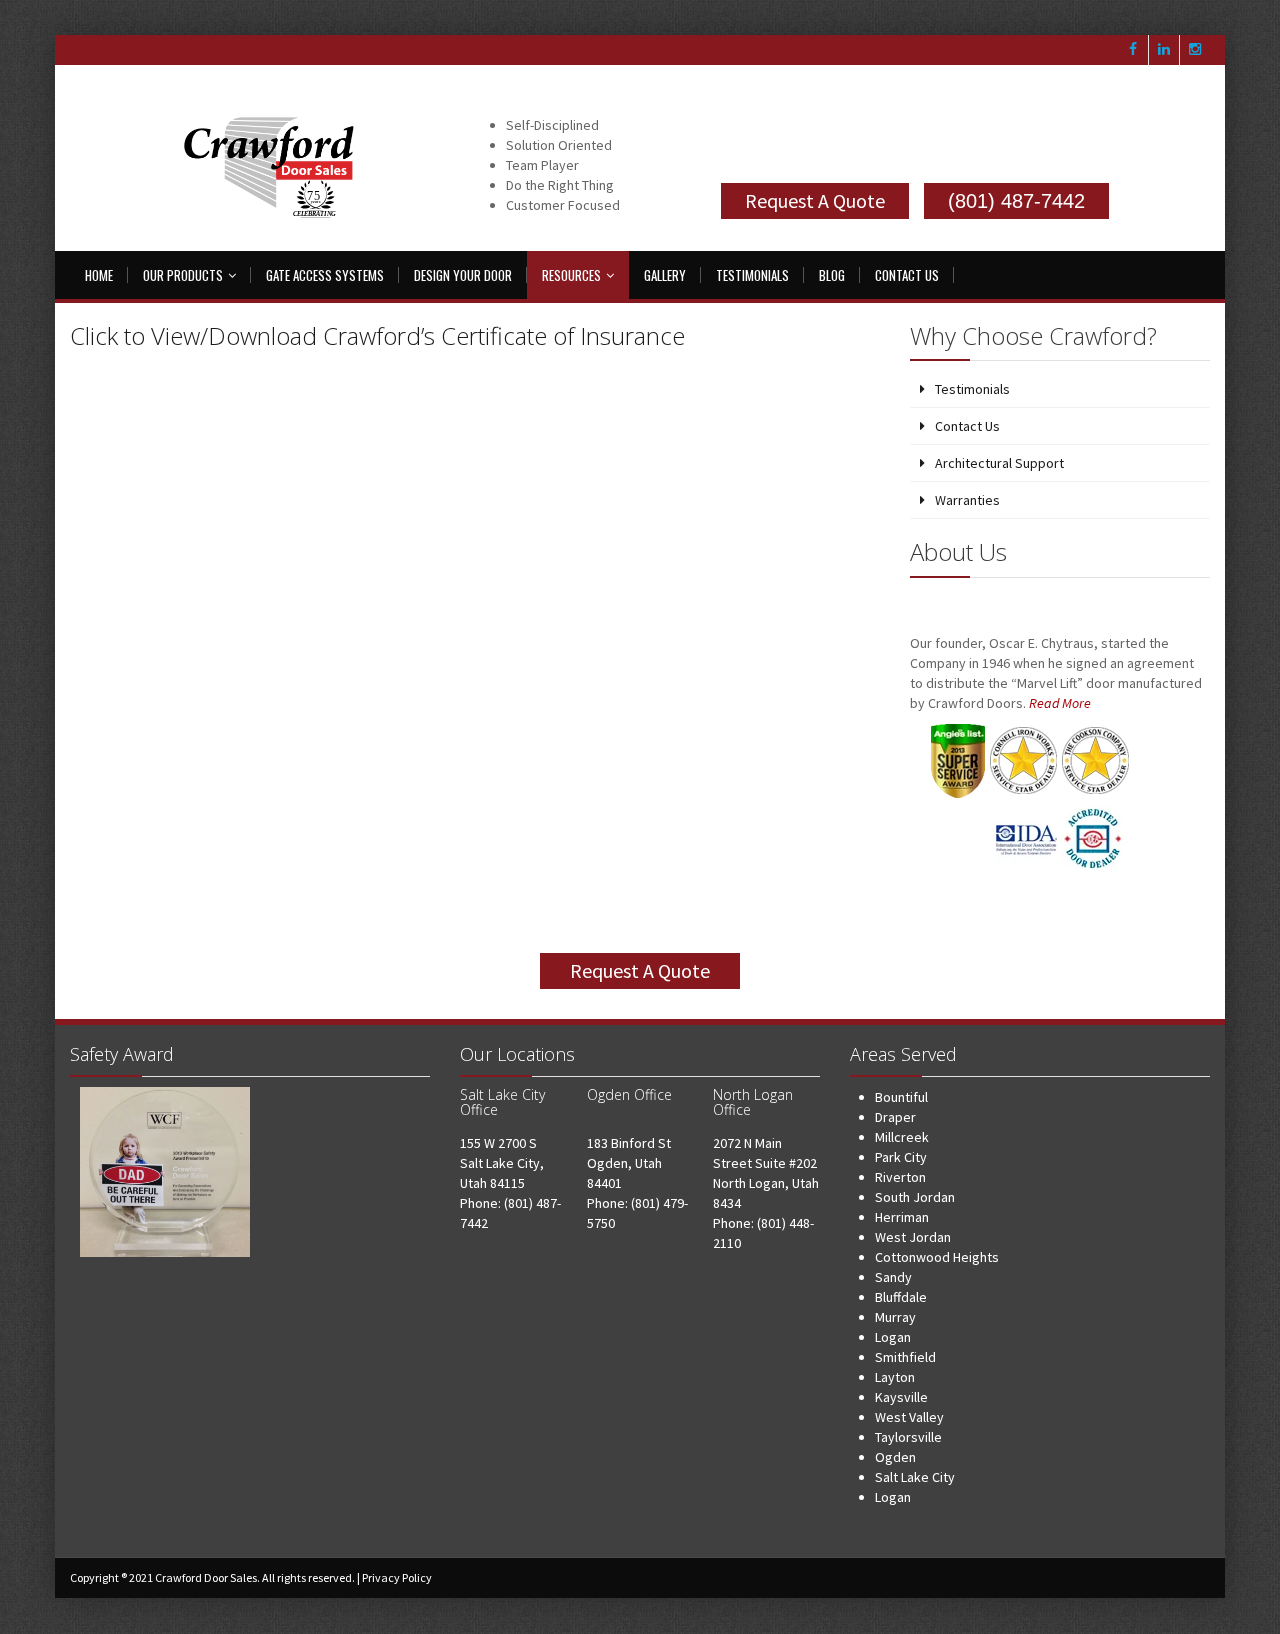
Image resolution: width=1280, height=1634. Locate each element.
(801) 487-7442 (1016, 201)
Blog (832, 275)
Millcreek (902, 1137)
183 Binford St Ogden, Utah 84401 (629, 1163)
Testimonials (752, 275)
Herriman (902, 1217)
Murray (895, 1317)
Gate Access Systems (325, 275)
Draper (895, 1117)
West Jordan (913, 1237)
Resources (571, 275)
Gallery (665, 275)
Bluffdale (901, 1297)
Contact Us (907, 275)
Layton (895, 1377)
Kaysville (901, 1397)
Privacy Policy (397, 1577)
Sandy (893, 1277)
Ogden (895, 1457)
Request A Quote (815, 200)
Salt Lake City (915, 1477)
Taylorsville (908, 1437)
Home (99, 275)
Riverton (900, 1177)
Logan (893, 1337)
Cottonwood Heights (937, 1257)
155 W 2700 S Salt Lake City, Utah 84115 (502, 1163)
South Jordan (915, 1197)
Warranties (967, 500)
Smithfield (905, 1357)
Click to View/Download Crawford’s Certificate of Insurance (377, 335)
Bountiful (901, 1097)
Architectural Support (999, 463)
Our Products (183, 275)
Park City (901, 1157)
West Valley (909, 1417)
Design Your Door (463, 275)
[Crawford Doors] (275, 170)
